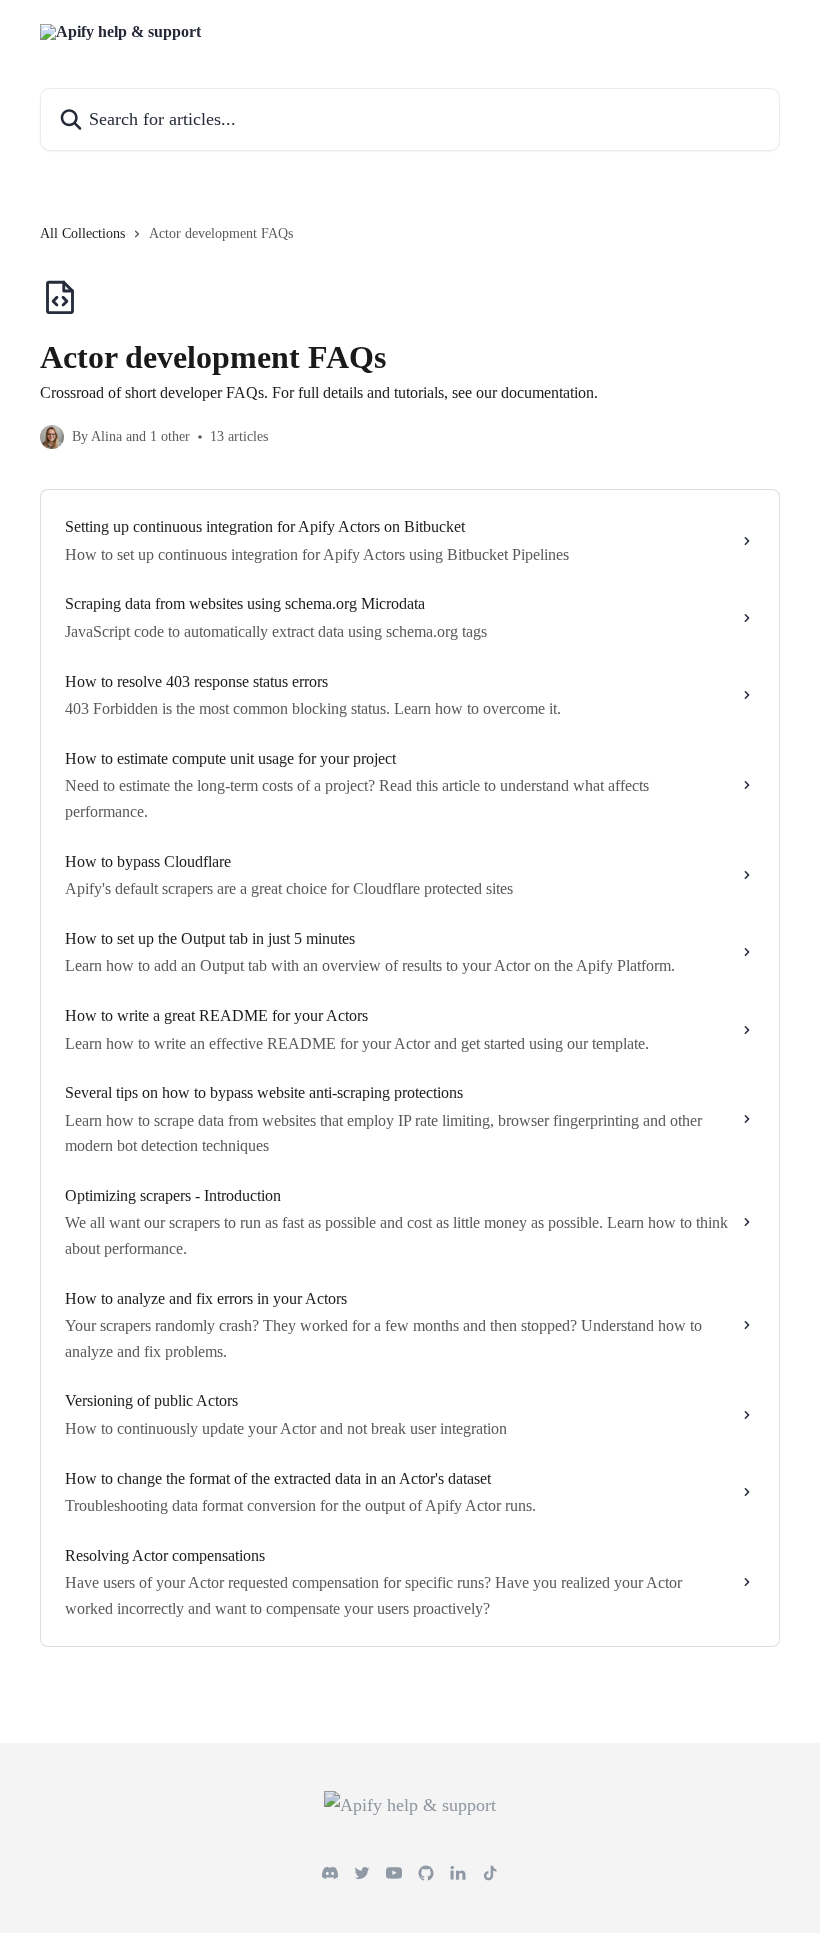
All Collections (82, 233)
